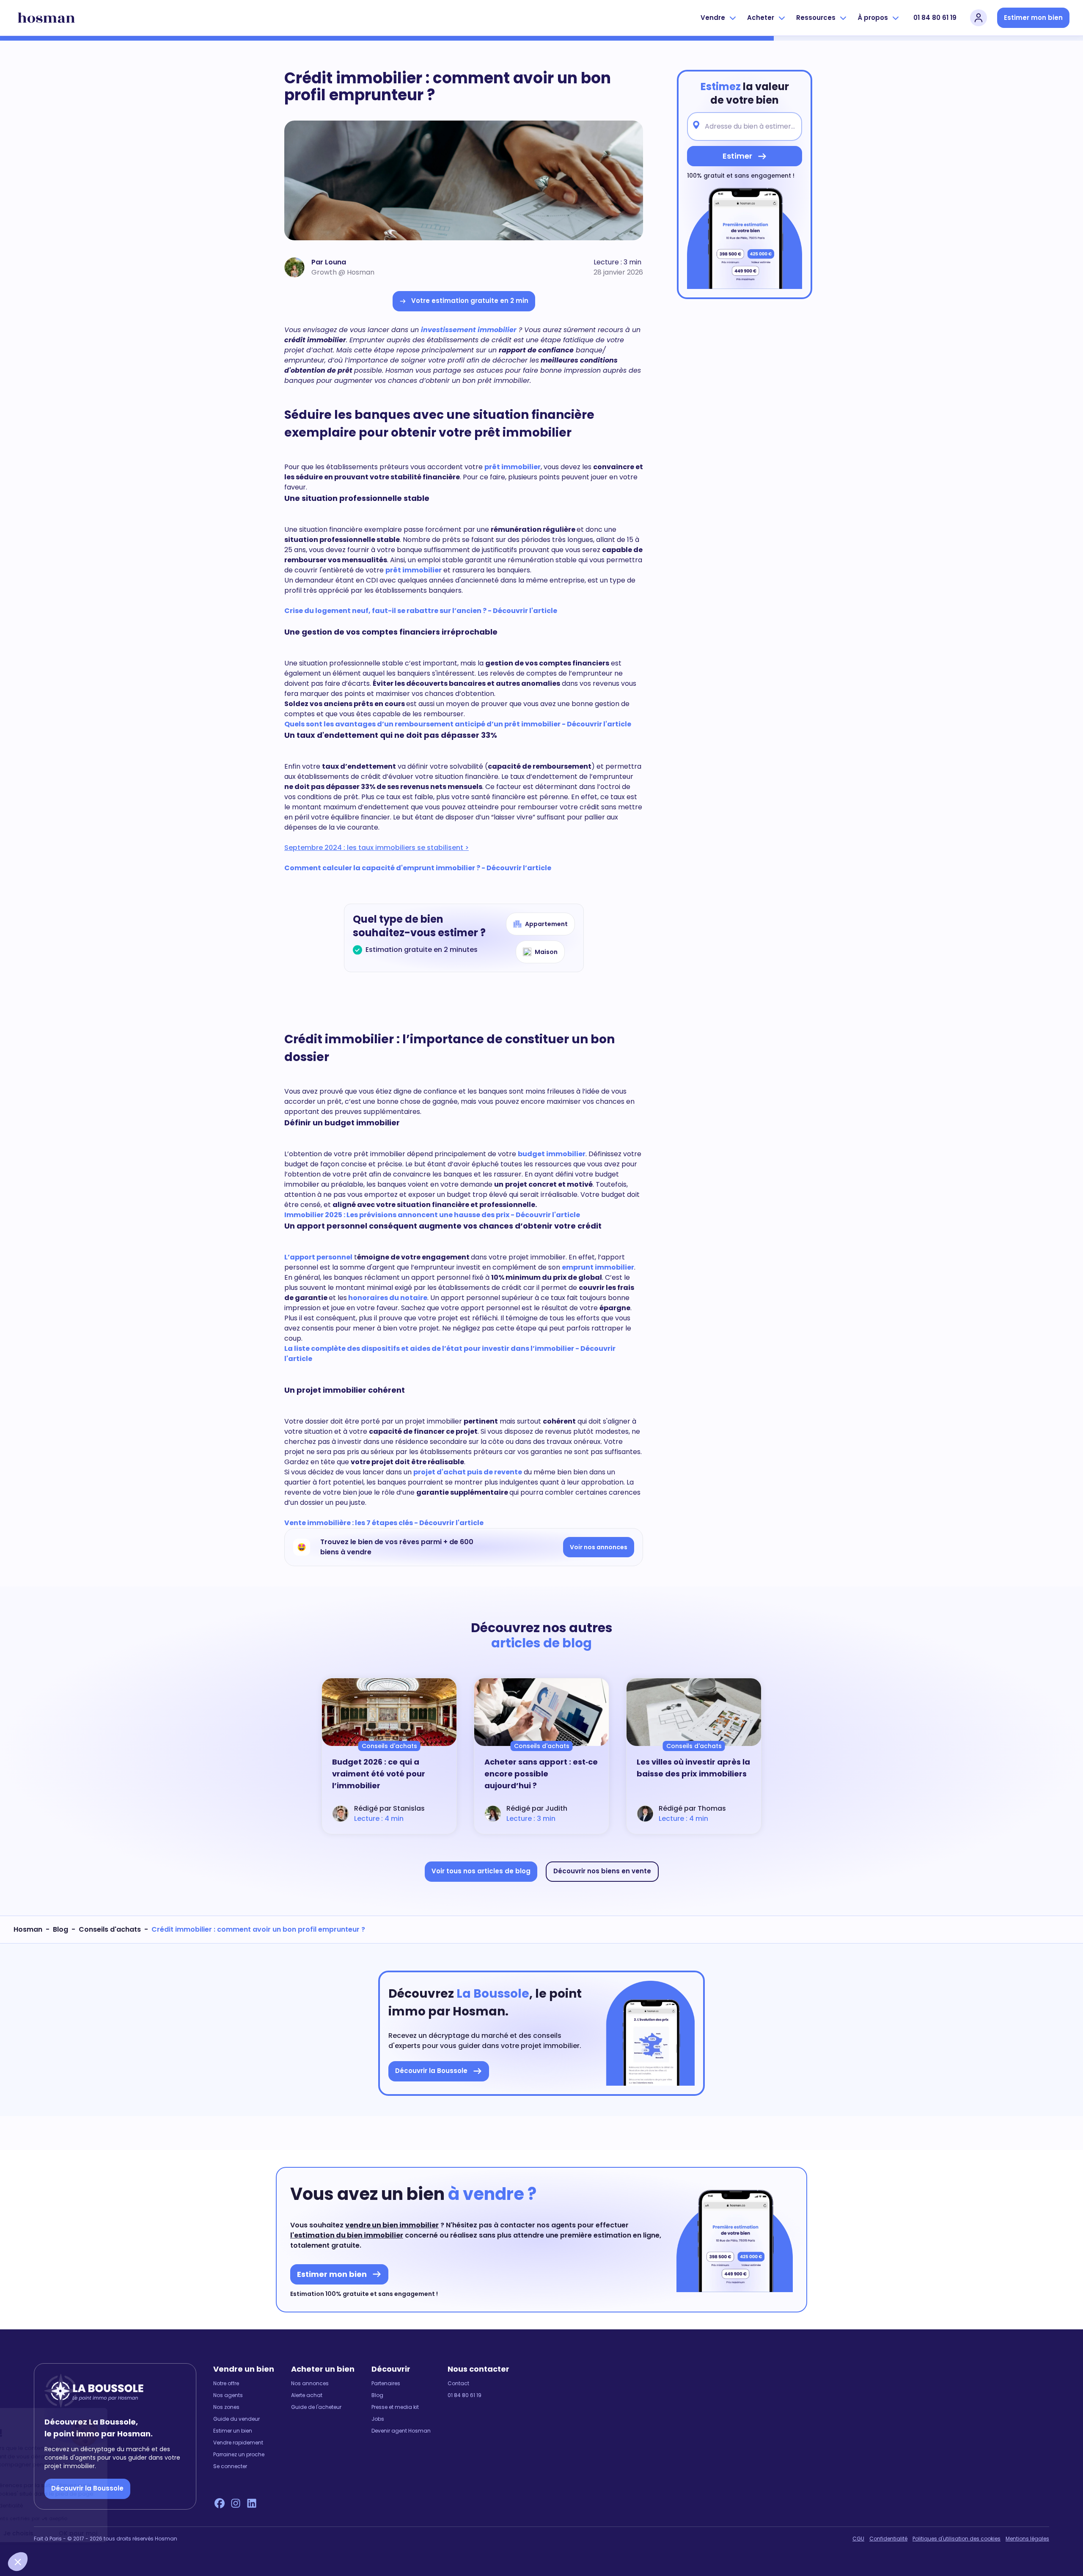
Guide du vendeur (236, 2419)
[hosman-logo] (46, 18)
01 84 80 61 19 (935, 18)
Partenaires (386, 2384)
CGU (858, 2539)
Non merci (38, 2533)
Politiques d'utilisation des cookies (957, 2539)
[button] (18, 2562)
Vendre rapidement (238, 2443)
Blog (60, 1929)
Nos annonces (310, 2384)
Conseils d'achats (110, 1929)
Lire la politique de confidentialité (59, 2506)
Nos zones (226, 2407)
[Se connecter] (979, 18)
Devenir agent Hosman (401, 2431)
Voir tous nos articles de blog (481, 1871)
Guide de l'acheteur (316, 2407)
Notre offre (226, 2384)
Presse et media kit (395, 2407)
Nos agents (228, 2395)
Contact (458, 2384)
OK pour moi (157, 2533)
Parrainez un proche (239, 2455)
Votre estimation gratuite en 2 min (470, 301)
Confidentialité (888, 2539)
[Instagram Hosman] (236, 2503)
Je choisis (97, 2533)
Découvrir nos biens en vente (602, 1871)
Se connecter (230, 2466)
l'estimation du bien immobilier (347, 2235)
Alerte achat (307, 2395)
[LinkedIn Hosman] (252, 2503)
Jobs (378, 2419)
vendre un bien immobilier (392, 2225)
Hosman (28, 1929)
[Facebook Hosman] (220, 2503)
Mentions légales (1027, 2539)
